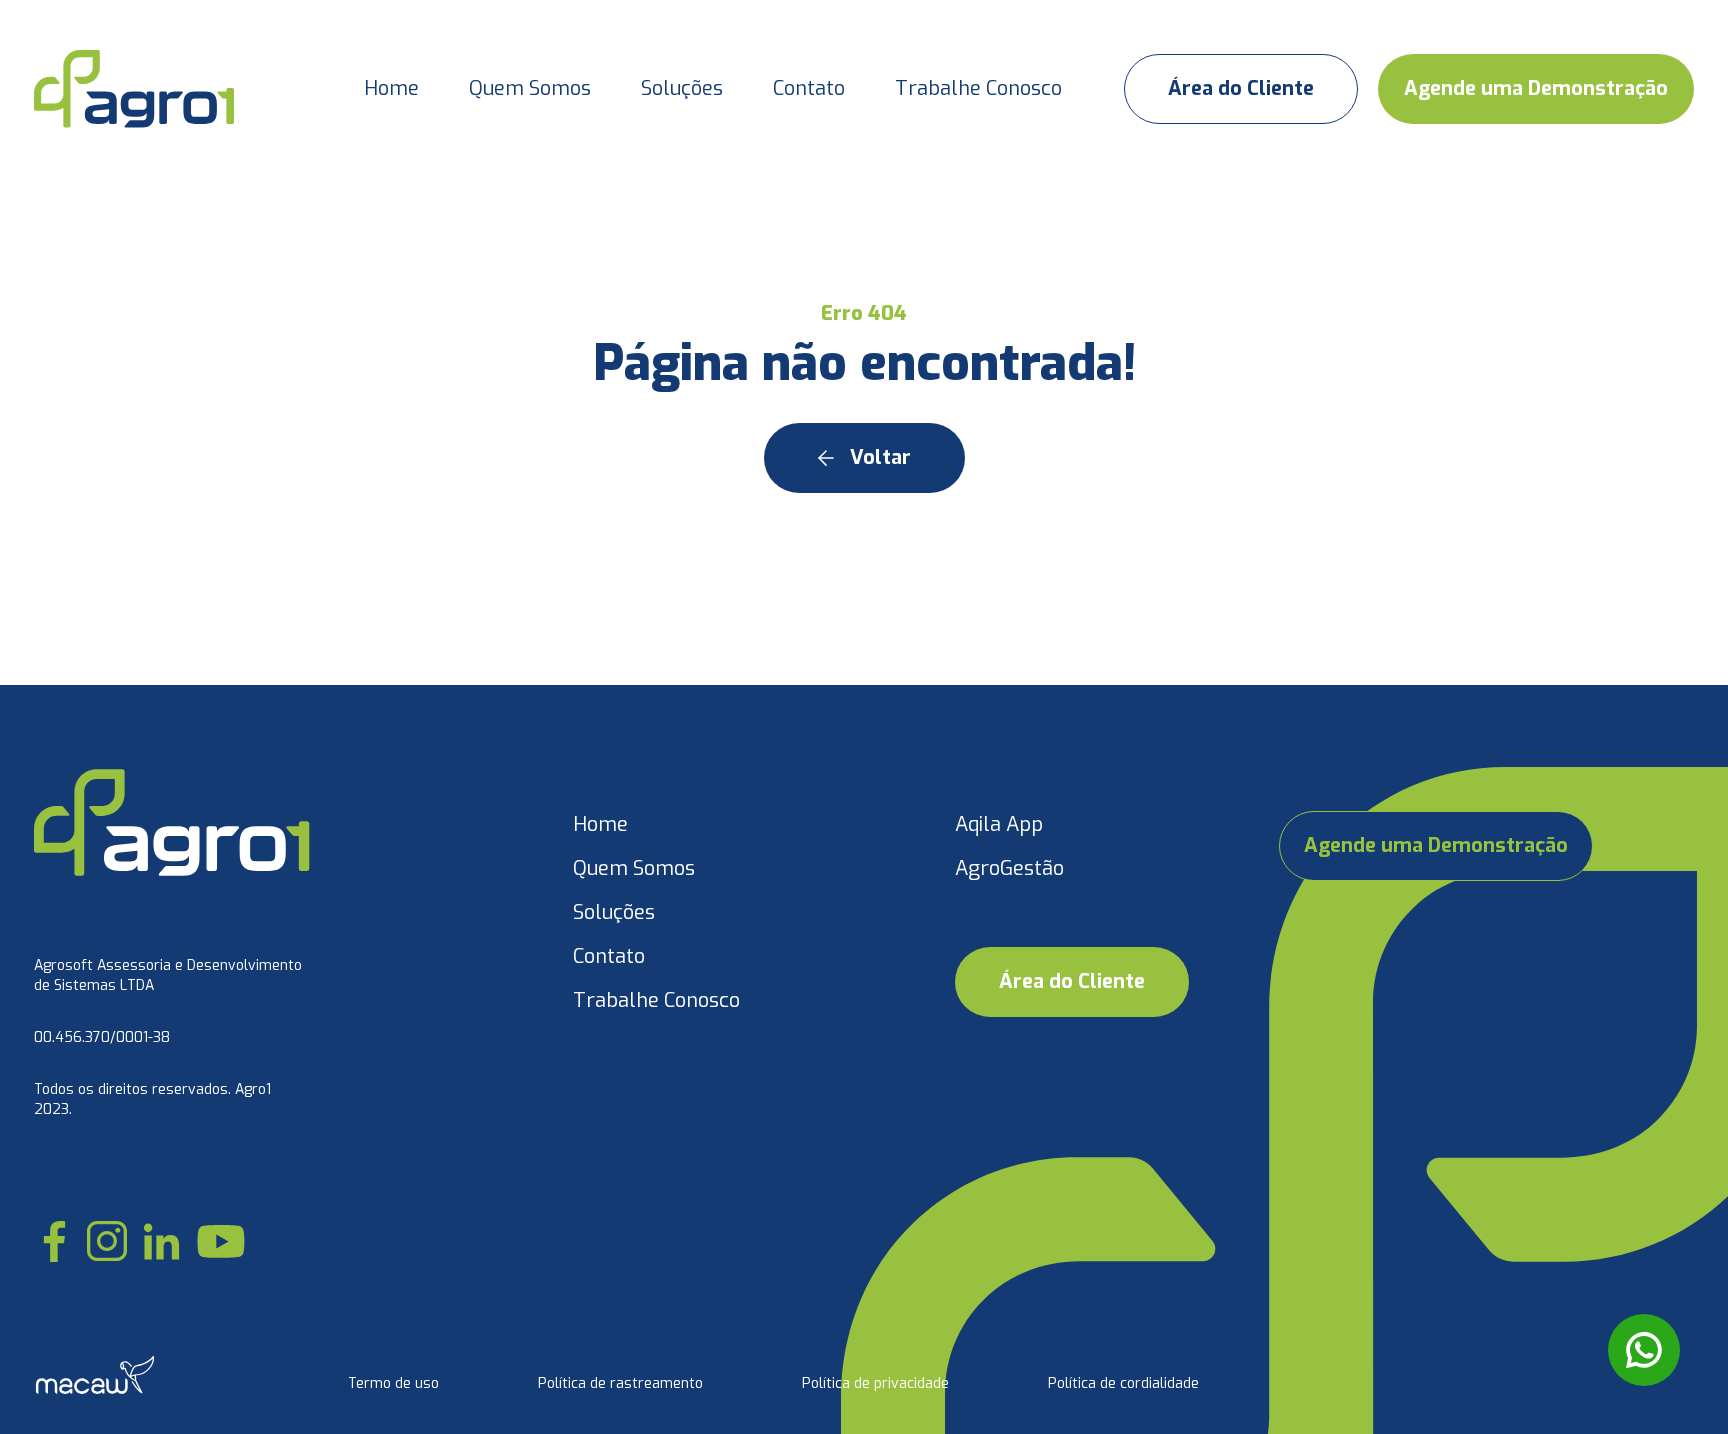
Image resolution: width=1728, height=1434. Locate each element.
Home (391, 88)
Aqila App (999, 824)
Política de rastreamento (620, 1383)
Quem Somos (530, 88)
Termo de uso (393, 1383)
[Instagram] (107, 1241)
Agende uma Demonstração (1536, 88)
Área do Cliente (1241, 88)
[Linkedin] (161, 1241)
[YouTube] (221, 1241)
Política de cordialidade (1123, 1383)
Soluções (682, 88)
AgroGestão (1009, 868)
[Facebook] (54, 1241)
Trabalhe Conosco (978, 88)
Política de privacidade (875, 1383)
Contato (809, 88)
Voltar (880, 457)
